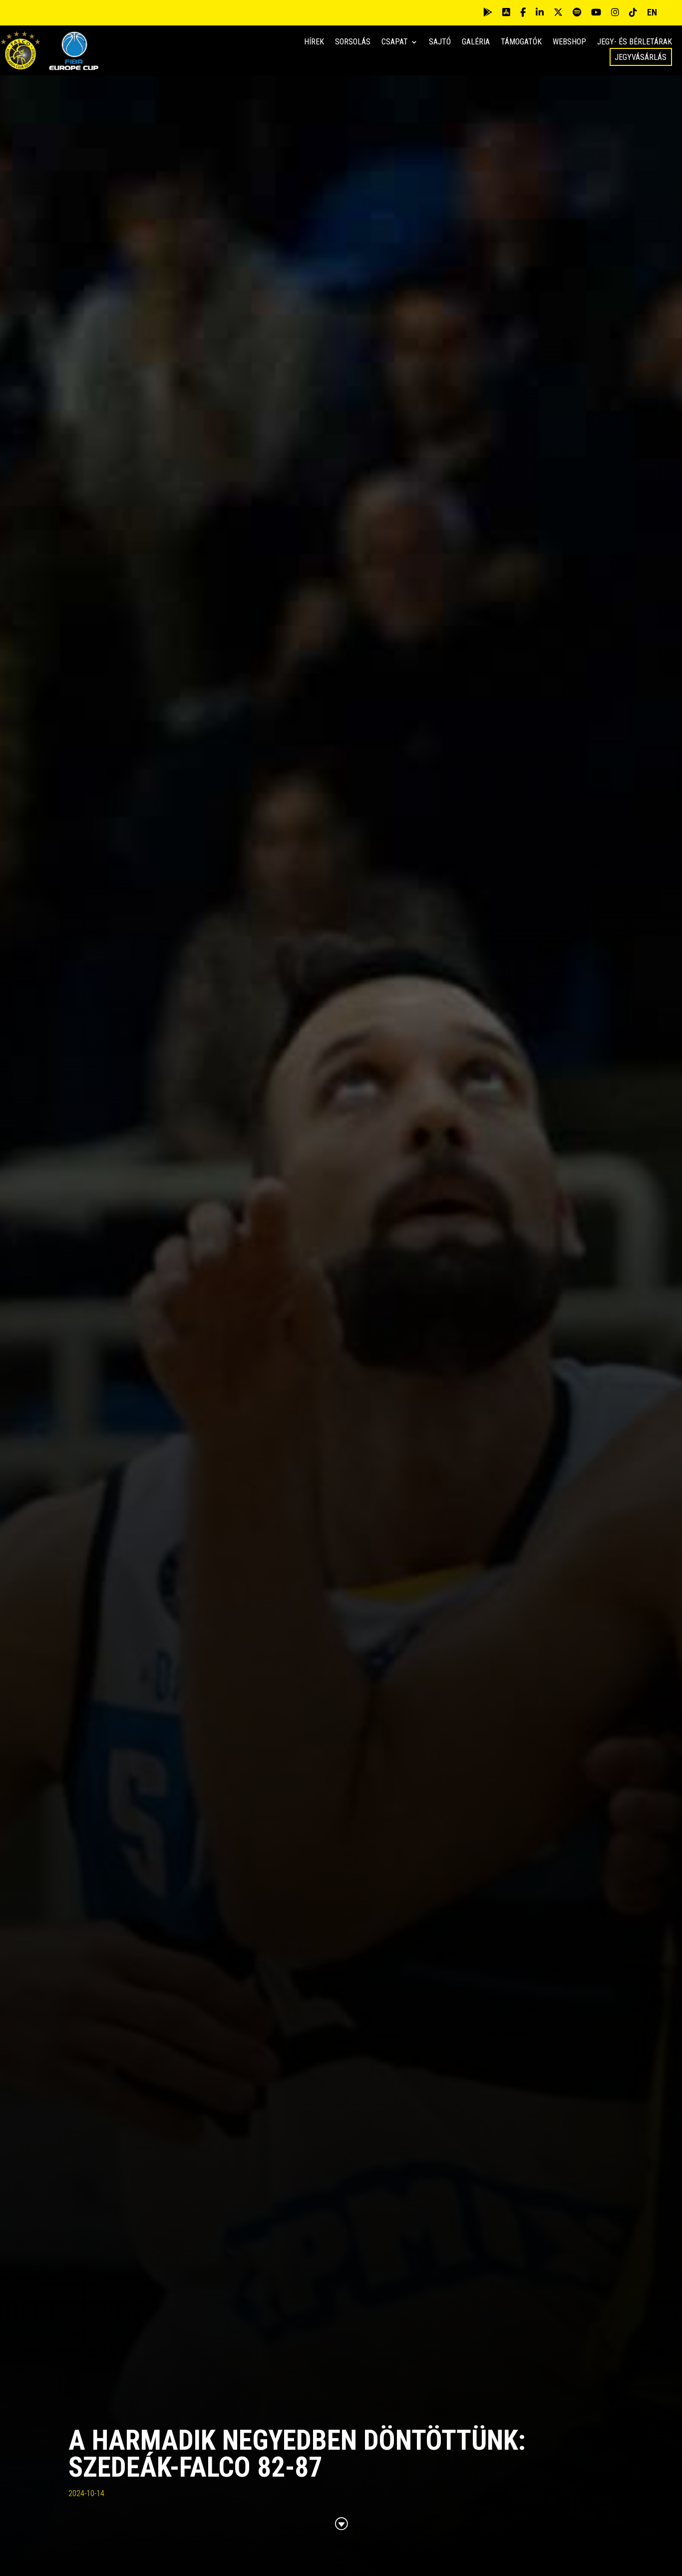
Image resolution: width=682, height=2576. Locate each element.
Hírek (314, 42)
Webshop (569, 42)
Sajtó (440, 42)
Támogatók (521, 42)
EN (652, 12)
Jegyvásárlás (641, 57)
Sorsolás (353, 42)
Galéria (476, 42)
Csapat (395, 42)
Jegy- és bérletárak (635, 42)
